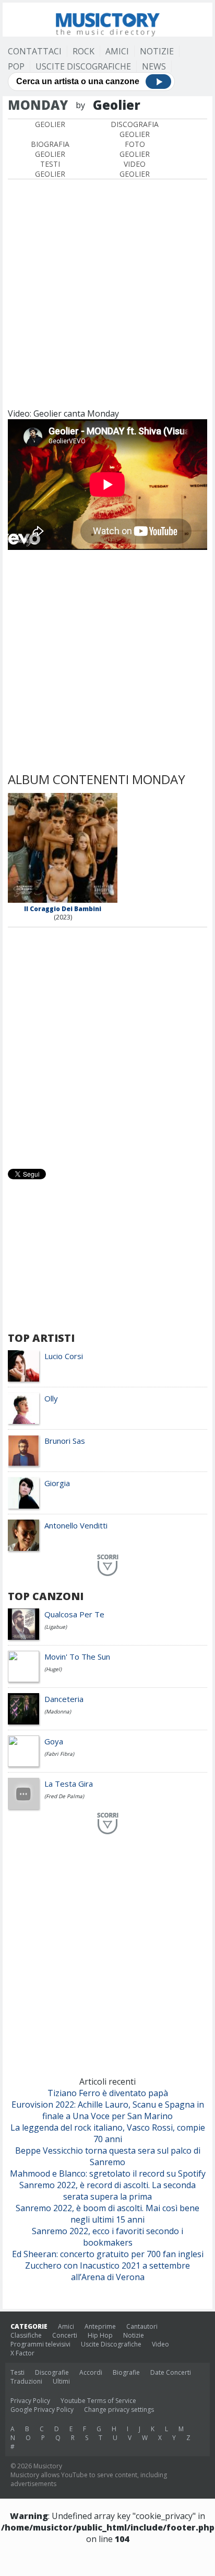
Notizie (157, 51)
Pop (16, 66)
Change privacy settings (119, 2410)
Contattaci (35, 51)
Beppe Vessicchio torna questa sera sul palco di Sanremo (108, 2156)
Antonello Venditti (76, 1525)
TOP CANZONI (46, 1596)
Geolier (50, 124)
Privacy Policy (30, 2401)
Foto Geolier (135, 149)
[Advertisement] (107, 292)
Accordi (91, 2372)
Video (160, 2344)
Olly (51, 1398)
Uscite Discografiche (83, 66)
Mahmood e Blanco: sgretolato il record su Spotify (108, 2173)
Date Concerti (171, 2372)
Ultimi (61, 2381)
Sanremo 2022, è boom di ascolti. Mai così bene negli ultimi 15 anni (107, 2214)
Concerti (65, 2335)
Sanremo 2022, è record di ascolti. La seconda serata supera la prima (107, 2191)
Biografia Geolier (50, 149)
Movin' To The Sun (77, 1657)
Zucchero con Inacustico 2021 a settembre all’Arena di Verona (107, 2271)
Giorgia (57, 1483)
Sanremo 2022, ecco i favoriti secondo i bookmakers (107, 2237)
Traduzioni (26, 2381)
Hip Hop (100, 2335)
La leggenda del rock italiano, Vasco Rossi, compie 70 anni (108, 2133)
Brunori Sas (65, 1441)
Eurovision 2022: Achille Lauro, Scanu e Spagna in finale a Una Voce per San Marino (108, 2110)
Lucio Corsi (64, 1356)
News (154, 66)
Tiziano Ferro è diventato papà (108, 2093)
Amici (117, 51)
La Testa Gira (69, 1784)
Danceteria (64, 1699)
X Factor (22, 2353)
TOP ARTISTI (41, 1338)
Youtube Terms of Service (98, 2401)
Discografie (52, 2372)
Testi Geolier (50, 169)
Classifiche (26, 2335)
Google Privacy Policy (42, 2410)
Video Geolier (135, 169)
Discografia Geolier (135, 129)
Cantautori (142, 2326)
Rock (83, 51)
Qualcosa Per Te (74, 1614)
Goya (54, 1741)
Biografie (126, 2372)
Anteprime (100, 2326)
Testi (17, 2372)
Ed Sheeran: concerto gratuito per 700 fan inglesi (108, 2254)
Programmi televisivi (40, 2344)
